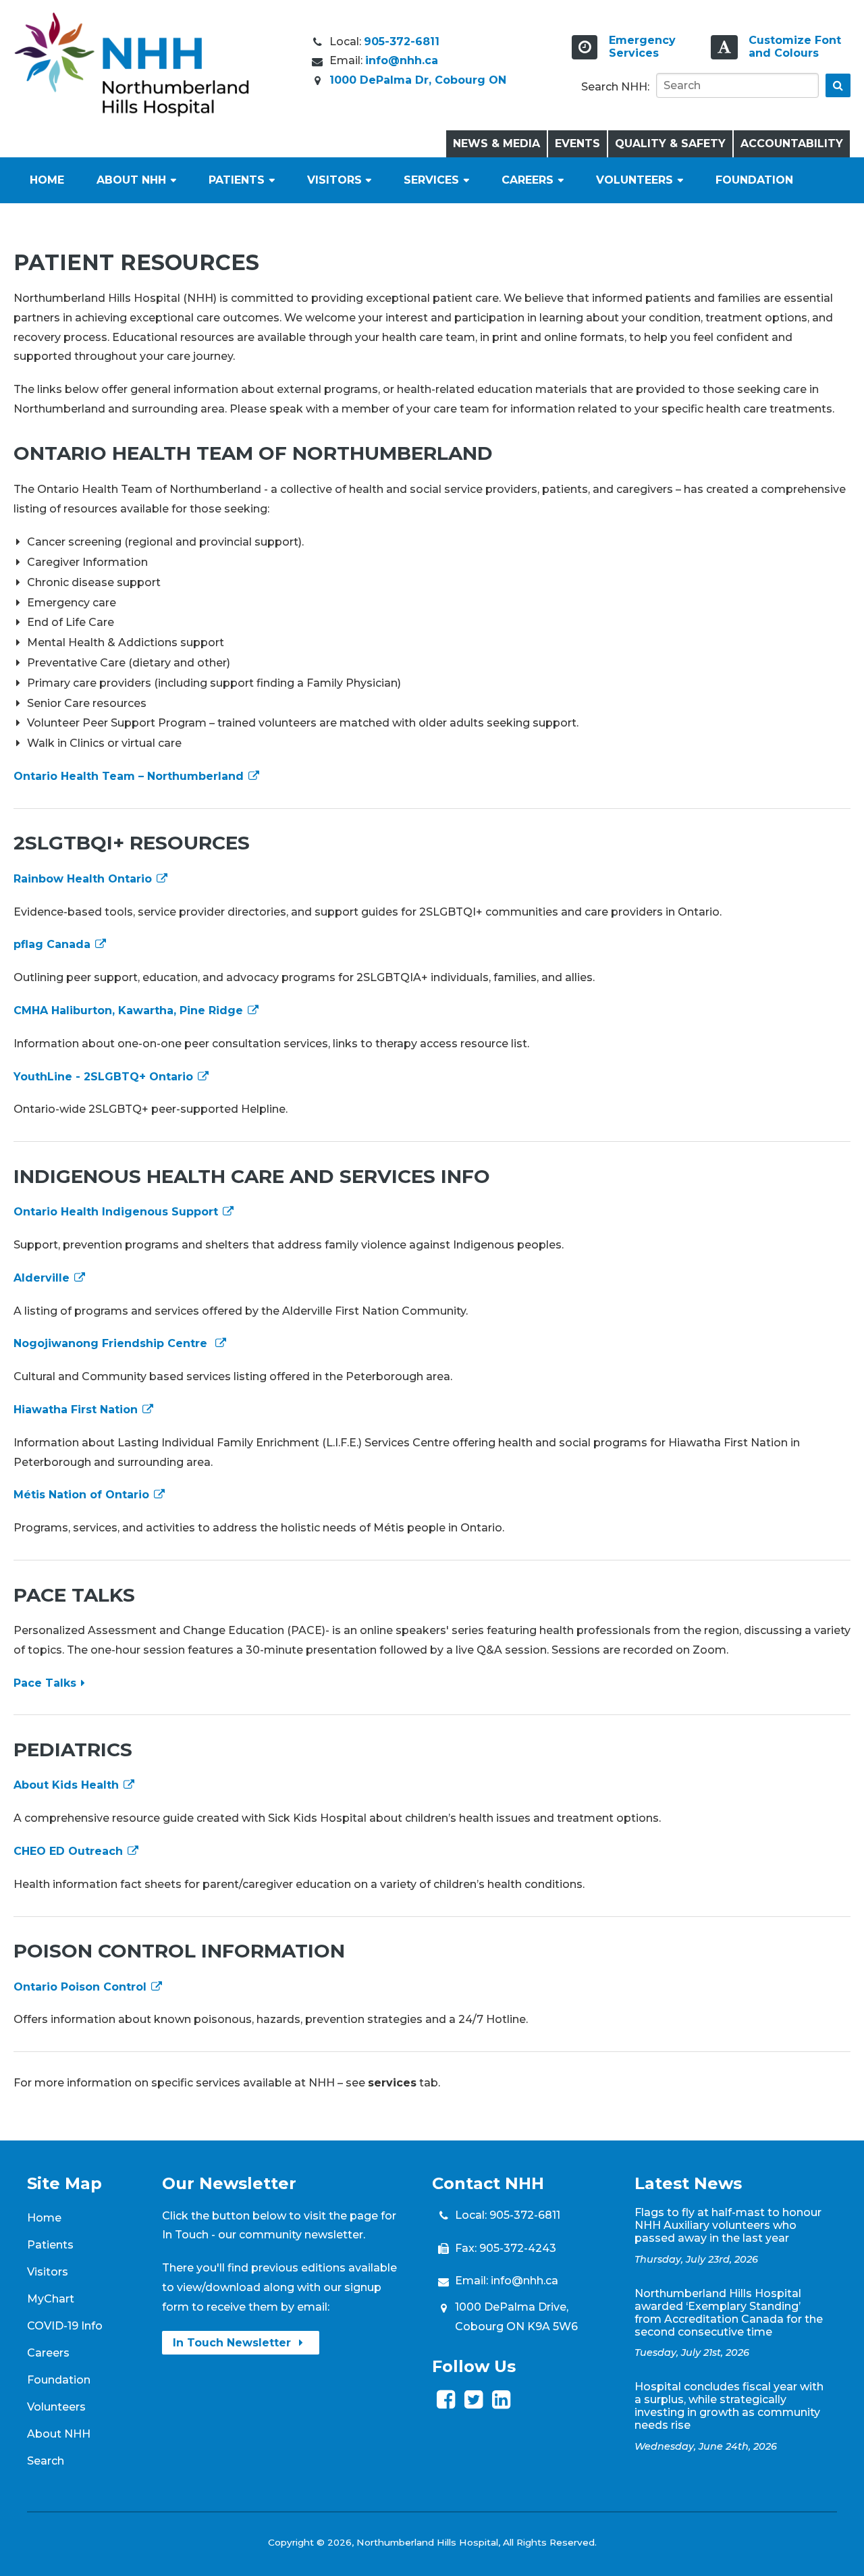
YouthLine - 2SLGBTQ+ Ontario (105, 1077)
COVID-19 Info (65, 2326)
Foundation (754, 180)
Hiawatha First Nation (77, 1410)
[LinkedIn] (501, 2403)
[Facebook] (446, 2403)
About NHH (131, 180)
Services (431, 180)
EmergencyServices (642, 47)
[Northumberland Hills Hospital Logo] (132, 113)
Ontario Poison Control (82, 1987)
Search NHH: (615, 87)
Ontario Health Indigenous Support (117, 1212)
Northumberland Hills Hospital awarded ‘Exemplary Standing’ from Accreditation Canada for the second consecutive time (729, 2313)
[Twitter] (474, 2403)
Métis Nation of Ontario (83, 1495)
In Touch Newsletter (234, 2343)
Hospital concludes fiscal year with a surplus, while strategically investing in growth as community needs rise (729, 2406)
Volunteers (634, 180)
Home (47, 180)
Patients (237, 180)
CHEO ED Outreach (70, 1851)
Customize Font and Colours (795, 47)
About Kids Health (68, 1785)
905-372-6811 (402, 42)
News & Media (496, 143)
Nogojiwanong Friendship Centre (114, 1343)
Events (577, 143)
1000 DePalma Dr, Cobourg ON (418, 80)
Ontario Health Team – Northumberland (130, 776)
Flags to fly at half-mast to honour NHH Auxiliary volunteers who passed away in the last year (728, 2225)
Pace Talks (45, 1683)
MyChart (51, 2299)
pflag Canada (54, 944)
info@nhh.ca (402, 60)
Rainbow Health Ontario (84, 879)
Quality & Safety (670, 143)
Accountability (792, 143)
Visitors (334, 180)
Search (46, 2461)
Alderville (43, 1278)
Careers (528, 180)
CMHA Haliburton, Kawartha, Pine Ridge (130, 1010)
